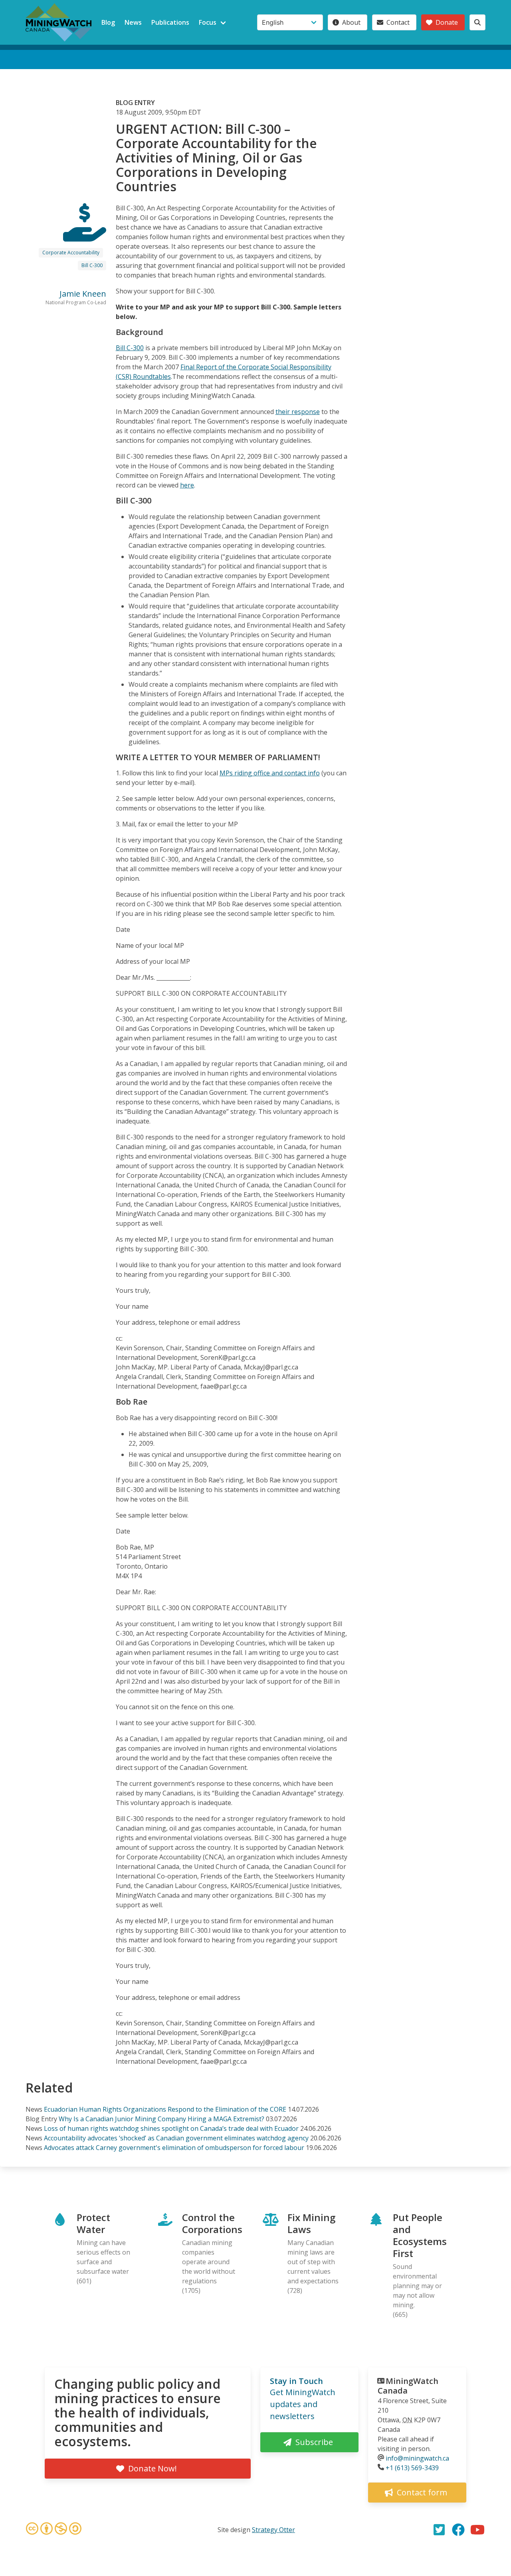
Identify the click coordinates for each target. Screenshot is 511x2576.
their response (298, 412)
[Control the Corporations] (85, 234)
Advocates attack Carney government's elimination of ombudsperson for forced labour (174, 2148)
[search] (477, 22)
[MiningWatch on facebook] (458, 2530)
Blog (108, 22)
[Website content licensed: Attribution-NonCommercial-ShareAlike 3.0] (53, 2530)
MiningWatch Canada (408, 2386)
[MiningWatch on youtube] (477, 2530)
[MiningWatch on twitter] (439, 2530)
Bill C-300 (92, 265)
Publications (170, 22)
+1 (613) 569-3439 (412, 2468)
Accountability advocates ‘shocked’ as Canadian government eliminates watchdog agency (176, 2138)
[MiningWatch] (59, 22)
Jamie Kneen (83, 294)
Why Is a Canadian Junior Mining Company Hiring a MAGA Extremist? (161, 2119)
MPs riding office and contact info (270, 773)
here (187, 485)
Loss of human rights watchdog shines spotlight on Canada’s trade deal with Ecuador (172, 2128)
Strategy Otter (273, 2530)
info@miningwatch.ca (417, 2458)
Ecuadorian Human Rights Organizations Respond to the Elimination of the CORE (165, 2109)
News (133, 22)
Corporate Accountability (71, 253)
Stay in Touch (296, 2381)
